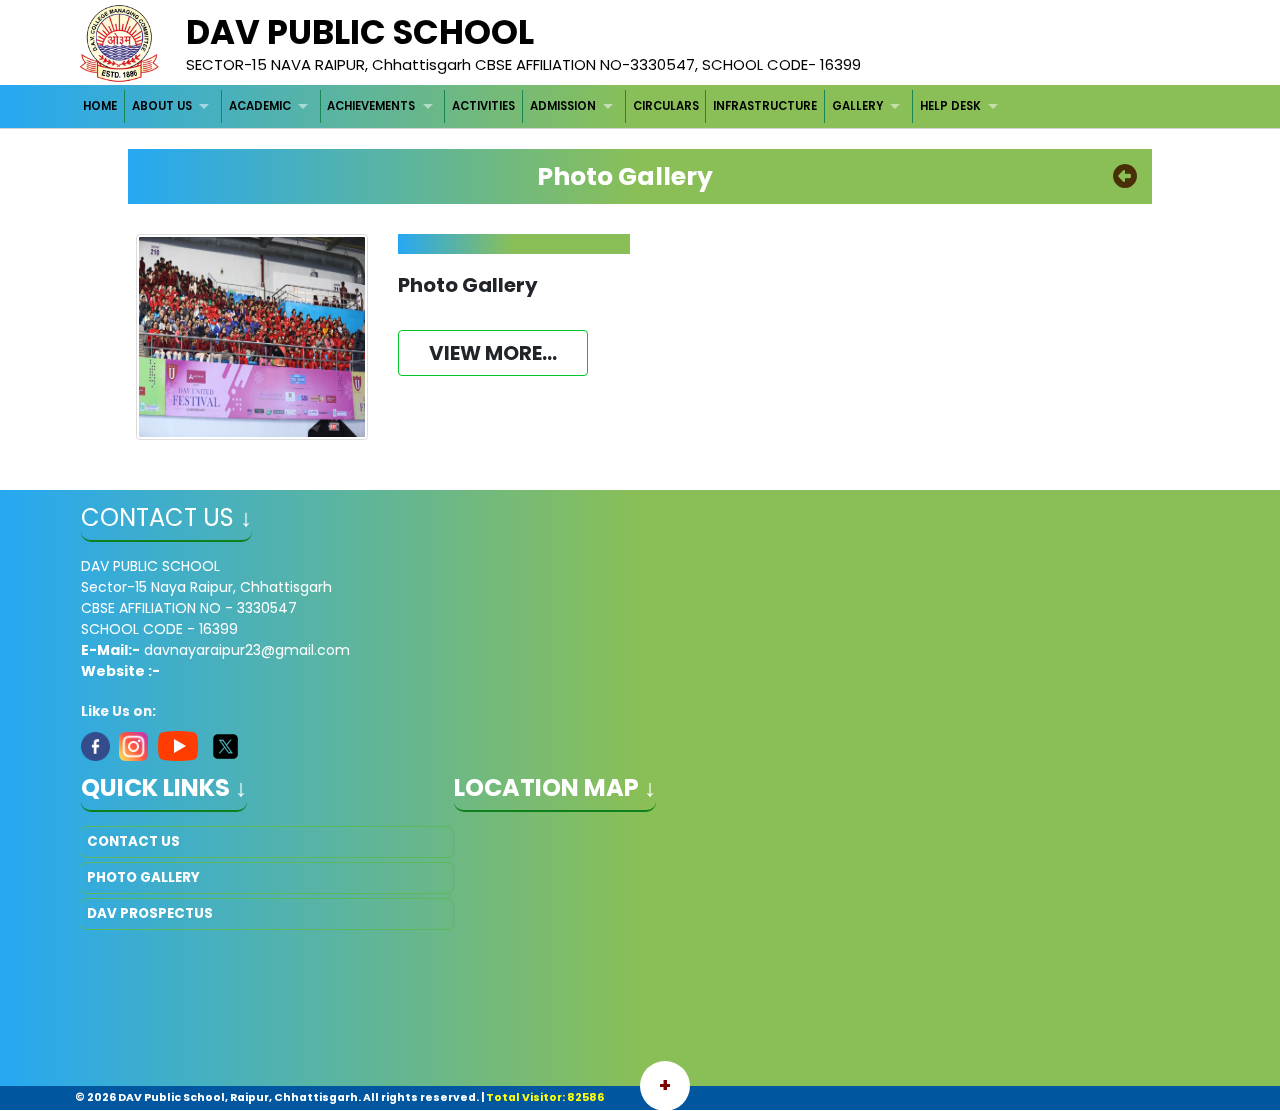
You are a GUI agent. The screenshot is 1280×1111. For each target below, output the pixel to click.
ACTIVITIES (483, 106)
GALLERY (857, 106)
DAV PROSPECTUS (150, 913)
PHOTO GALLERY (143, 877)
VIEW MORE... (493, 353)
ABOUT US (162, 106)
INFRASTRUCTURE (765, 106)
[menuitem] (101, 106)
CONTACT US (133, 841)
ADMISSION (563, 106)
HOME (100, 106)
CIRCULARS (666, 106)
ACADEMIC (260, 106)
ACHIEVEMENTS (371, 106)
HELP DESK (950, 106)
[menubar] (543, 106)
